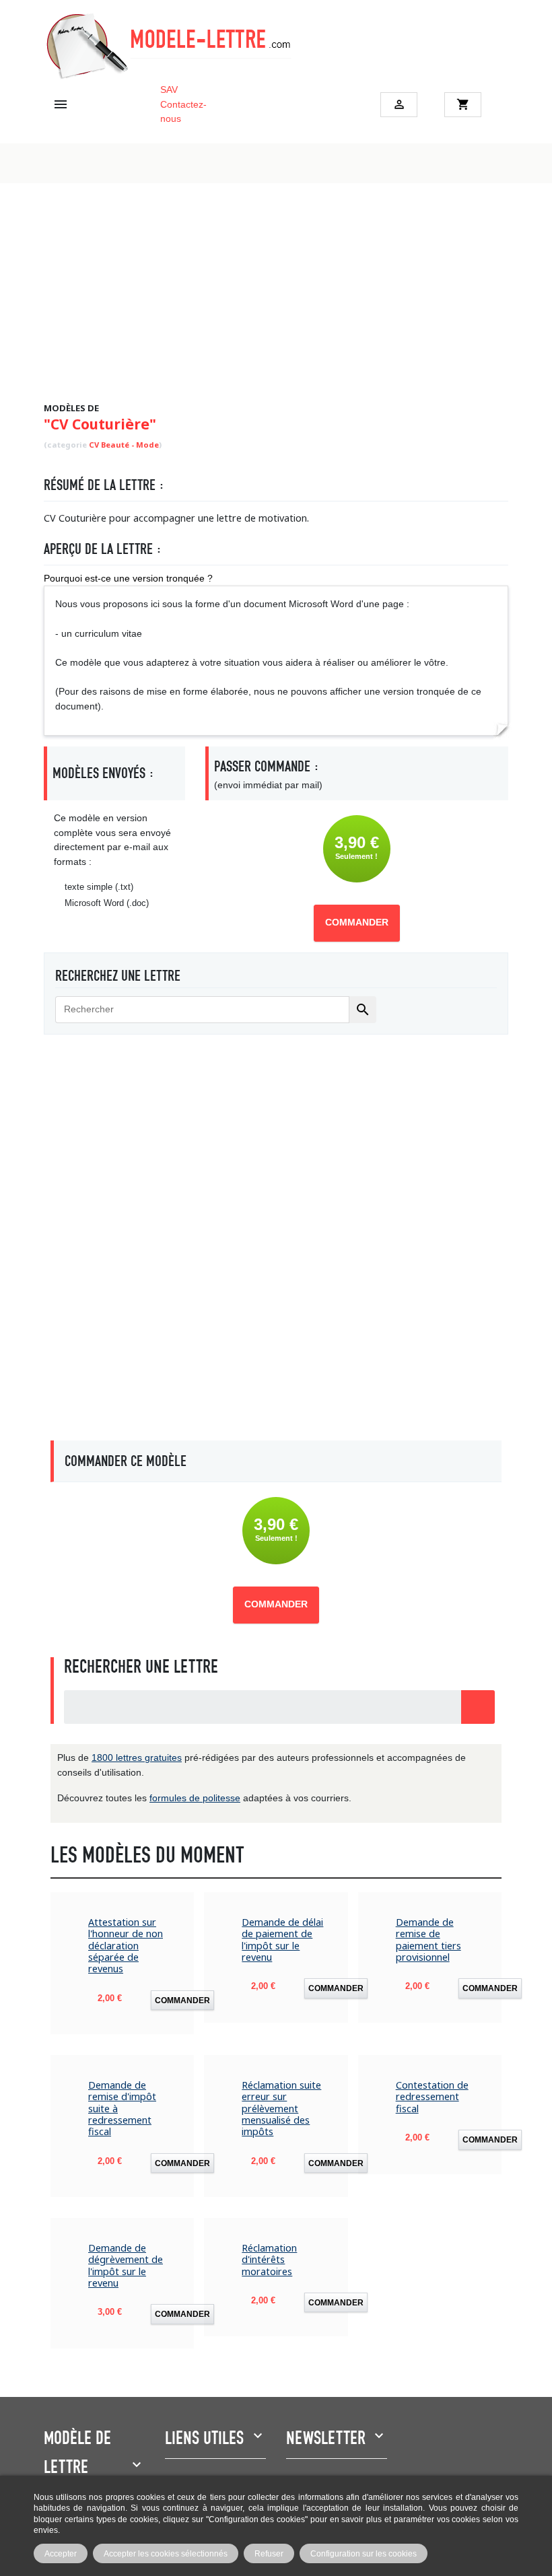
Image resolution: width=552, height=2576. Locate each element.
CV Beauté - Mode (124, 445)
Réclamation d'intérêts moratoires (269, 2260)
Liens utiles (204, 2438)
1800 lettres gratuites (137, 1757)
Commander (357, 923)
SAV (169, 90)
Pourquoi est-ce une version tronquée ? (128, 578)
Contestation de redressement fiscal (432, 2097)
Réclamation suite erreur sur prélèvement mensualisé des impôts (281, 2108)
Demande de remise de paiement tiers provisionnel (428, 1940)
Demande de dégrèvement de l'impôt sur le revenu (126, 2265)
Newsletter (326, 2438)
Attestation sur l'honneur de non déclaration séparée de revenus (126, 1945)
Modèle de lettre (77, 2452)
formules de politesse (195, 1798)
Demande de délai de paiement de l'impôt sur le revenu (282, 1940)
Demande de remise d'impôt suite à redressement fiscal (122, 2108)
